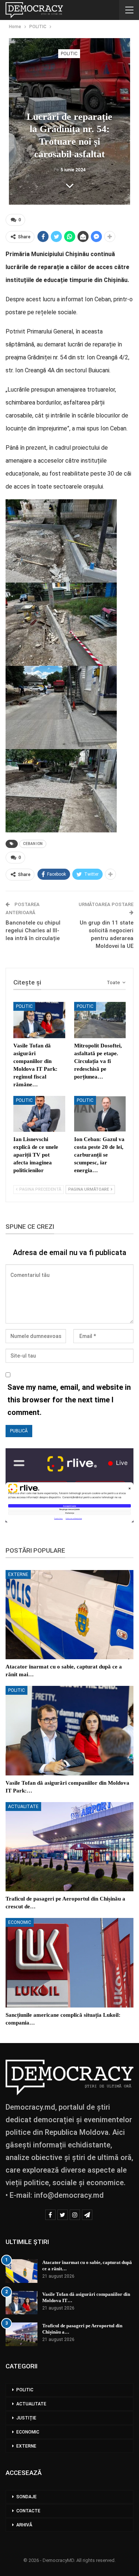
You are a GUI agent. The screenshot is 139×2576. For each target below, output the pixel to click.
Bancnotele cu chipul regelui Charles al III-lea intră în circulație (33, 930)
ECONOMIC (20, 1922)
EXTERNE (18, 1574)
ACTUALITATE (23, 1807)
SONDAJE (27, 2497)
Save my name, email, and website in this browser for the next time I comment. (69, 1400)
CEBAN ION (33, 844)
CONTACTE (28, 2511)
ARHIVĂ (24, 2525)
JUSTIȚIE (26, 2418)
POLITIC (69, 54)
